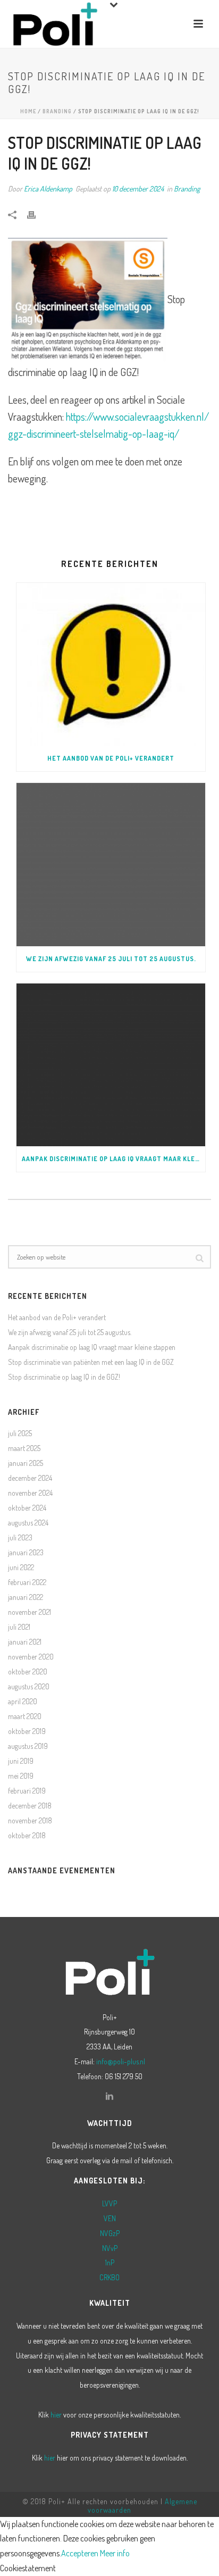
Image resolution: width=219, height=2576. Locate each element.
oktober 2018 (27, 1835)
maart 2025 (24, 1448)
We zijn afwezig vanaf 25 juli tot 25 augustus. (111, 959)
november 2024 (30, 1493)
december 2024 (30, 1478)
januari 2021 (25, 1642)
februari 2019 (27, 1791)
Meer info (115, 2553)
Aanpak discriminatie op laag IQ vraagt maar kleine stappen (113, 1159)
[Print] (37, 214)
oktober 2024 (27, 1508)
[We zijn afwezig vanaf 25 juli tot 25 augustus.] (111, 864)
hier (56, 2415)
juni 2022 (21, 1567)
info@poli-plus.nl (121, 2061)
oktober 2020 (28, 1672)
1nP (110, 2262)
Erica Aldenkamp (48, 189)
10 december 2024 (138, 189)
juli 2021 (19, 1627)
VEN (110, 2218)
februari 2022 (27, 1582)
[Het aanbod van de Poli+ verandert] (111, 664)
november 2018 (30, 1820)
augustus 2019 (28, 1746)
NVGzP (110, 2233)
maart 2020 (25, 1716)
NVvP (110, 2248)
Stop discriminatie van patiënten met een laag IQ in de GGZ (91, 1362)
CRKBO (109, 2277)
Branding (57, 111)
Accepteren (80, 2553)
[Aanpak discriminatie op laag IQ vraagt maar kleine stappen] (111, 1065)
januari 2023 (26, 1552)
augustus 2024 (28, 1523)
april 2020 (23, 1701)
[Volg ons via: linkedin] (109, 2097)
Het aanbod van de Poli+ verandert (111, 758)
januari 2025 (26, 1463)
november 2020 (31, 1657)
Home (28, 111)
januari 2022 (26, 1597)
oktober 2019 (27, 1731)
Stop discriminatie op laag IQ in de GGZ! (64, 1377)
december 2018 (30, 1806)
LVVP (109, 2203)
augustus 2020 (29, 1686)
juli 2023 (20, 1537)
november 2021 (30, 1612)
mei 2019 (21, 1776)
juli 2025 (20, 1433)
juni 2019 (21, 1761)
